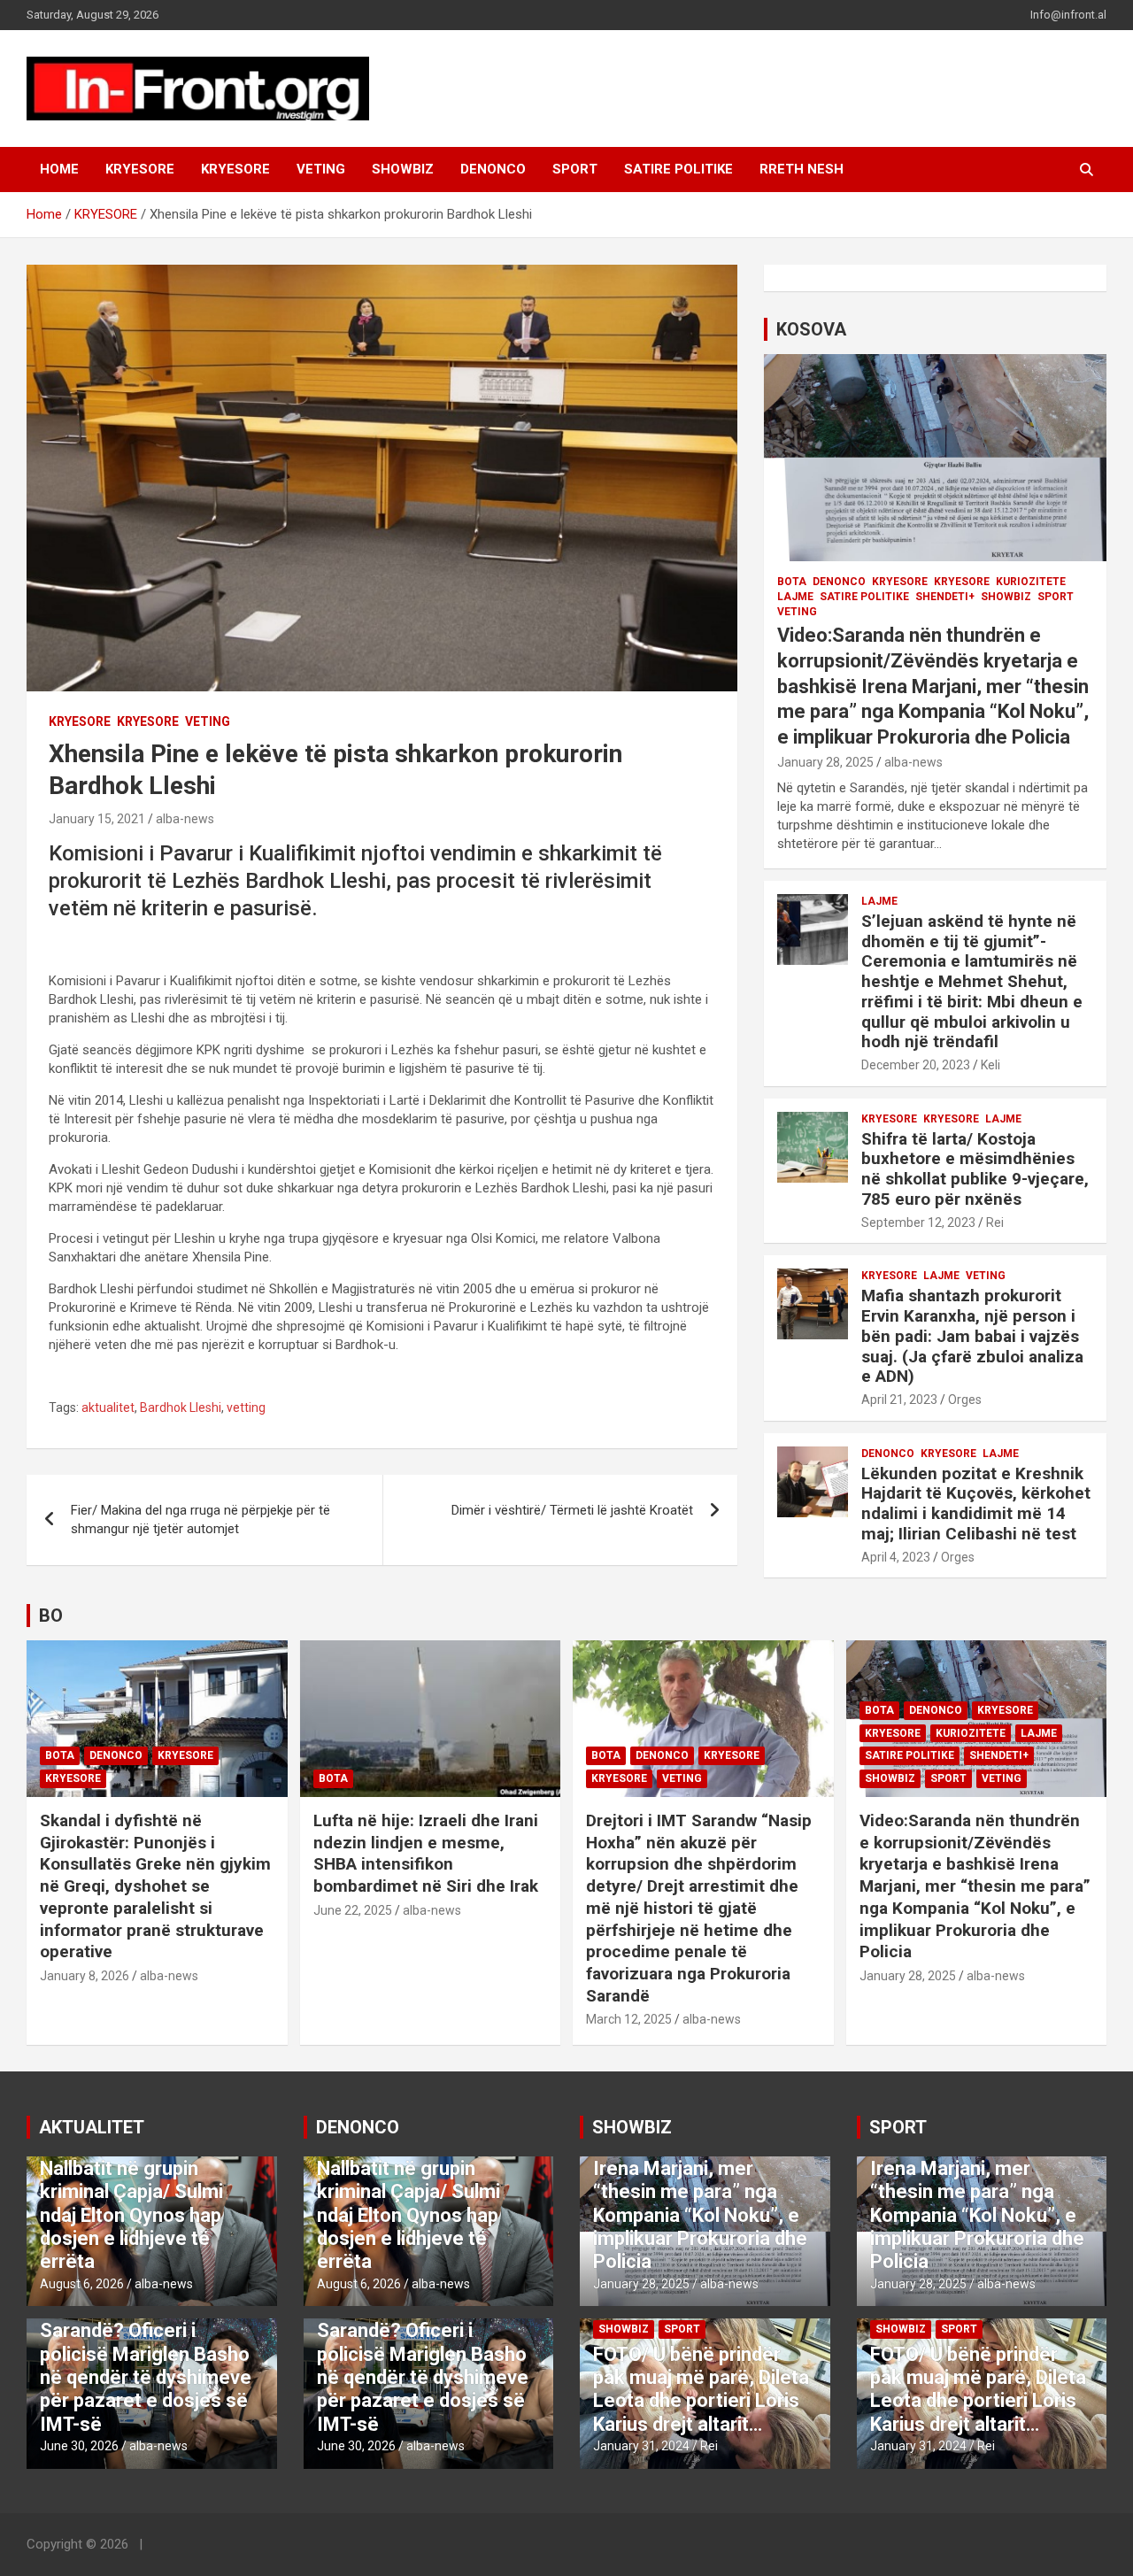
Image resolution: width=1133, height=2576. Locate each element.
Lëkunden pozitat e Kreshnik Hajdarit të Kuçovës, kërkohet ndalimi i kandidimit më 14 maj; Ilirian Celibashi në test (976, 1504)
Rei (995, 1222)
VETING (321, 169)
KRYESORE (140, 169)
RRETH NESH (802, 169)
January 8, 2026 (85, 1976)
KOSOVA (811, 329)
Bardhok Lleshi (181, 1408)
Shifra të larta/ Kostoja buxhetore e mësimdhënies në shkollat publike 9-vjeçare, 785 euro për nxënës (975, 1169)
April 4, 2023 (896, 1557)
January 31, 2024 (641, 2446)
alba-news (185, 819)
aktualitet (108, 1408)
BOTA (792, 582)
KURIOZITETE (1031, 582)
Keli (990, 1065)
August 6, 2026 (82, 2284)
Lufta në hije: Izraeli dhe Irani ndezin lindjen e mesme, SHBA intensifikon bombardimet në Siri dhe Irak (426, 1853)
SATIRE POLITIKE (678, 169)
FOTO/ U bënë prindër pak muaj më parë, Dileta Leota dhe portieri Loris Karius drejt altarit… (701, 2389)
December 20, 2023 (916, 1065)
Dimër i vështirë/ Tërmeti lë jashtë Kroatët (572, 1510)
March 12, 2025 (629, 2019)
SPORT (575, 169)
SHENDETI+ (945, 597)
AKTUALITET (92, 2127)
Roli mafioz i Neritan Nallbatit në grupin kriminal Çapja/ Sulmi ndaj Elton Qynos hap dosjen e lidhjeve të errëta (131, 2203)
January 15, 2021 (97, 819)
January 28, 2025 (825, 762)
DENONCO (493, 169)
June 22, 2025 (353, 1910)
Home (59, 169)
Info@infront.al (1068, 15)
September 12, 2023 (918, 1222)
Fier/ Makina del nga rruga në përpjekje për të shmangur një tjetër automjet (200, 1519)
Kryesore (235, 169)
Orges (965, 1400)
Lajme (795, 597)
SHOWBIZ (403, 169)
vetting (246, 1408)
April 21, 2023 (899, 1400)
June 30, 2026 (79, 2446)
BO (51, 1616)
